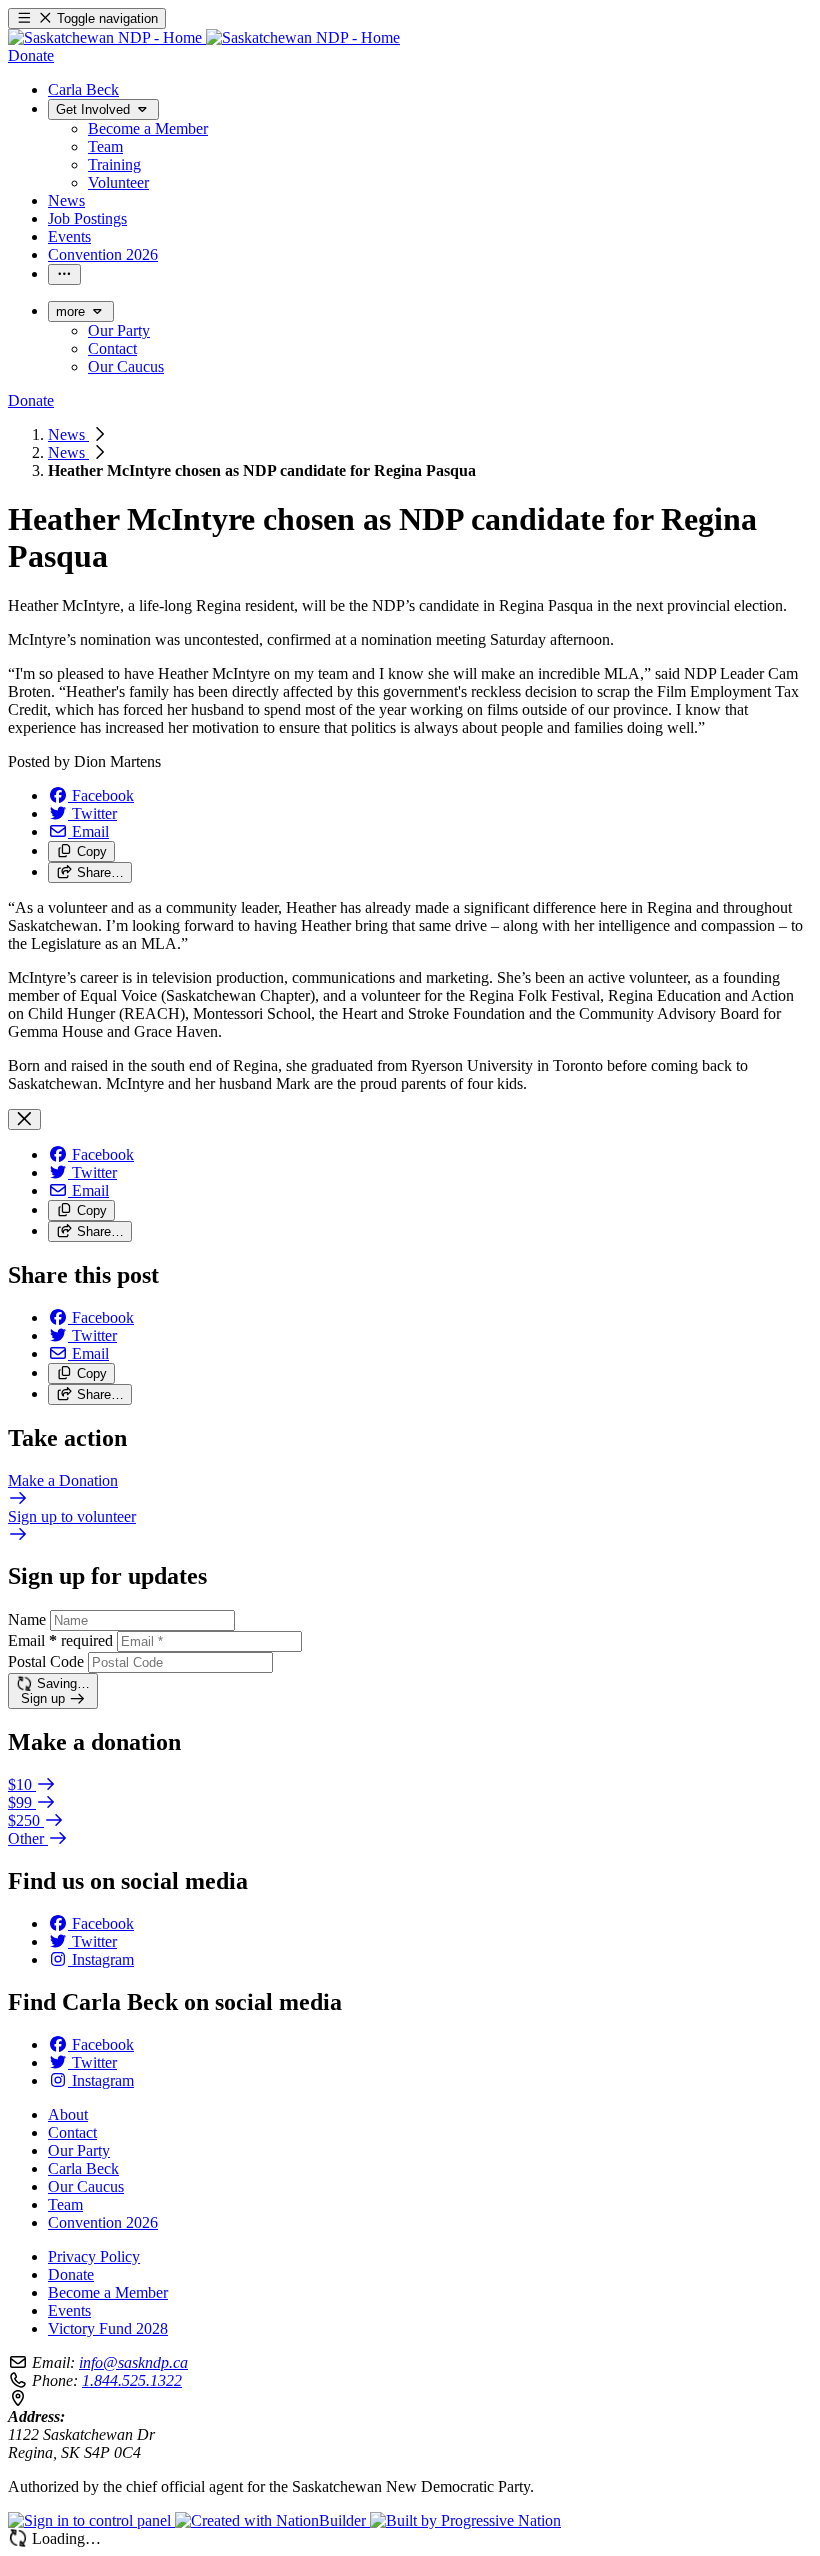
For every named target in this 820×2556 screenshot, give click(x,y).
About (68, 2114)
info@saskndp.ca (133, 2362)
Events (69, 2310)
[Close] (24, 1119)
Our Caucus (86, 2186)
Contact (72, 2132)
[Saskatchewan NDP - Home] (204, 37)
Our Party (79, 2150)
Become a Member (108, 2292)
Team (65, 2204)
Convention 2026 (103, 2222)
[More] (64, 274)
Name (27, 1619)
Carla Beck (83, 2168)
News (68, 434)
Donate (71, 2274)
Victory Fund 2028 (108, 2328)
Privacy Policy (94, 2256)
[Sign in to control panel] (91, 2520)
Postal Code (46, 1661)
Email (60, 1640)
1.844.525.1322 (132, 2380)
